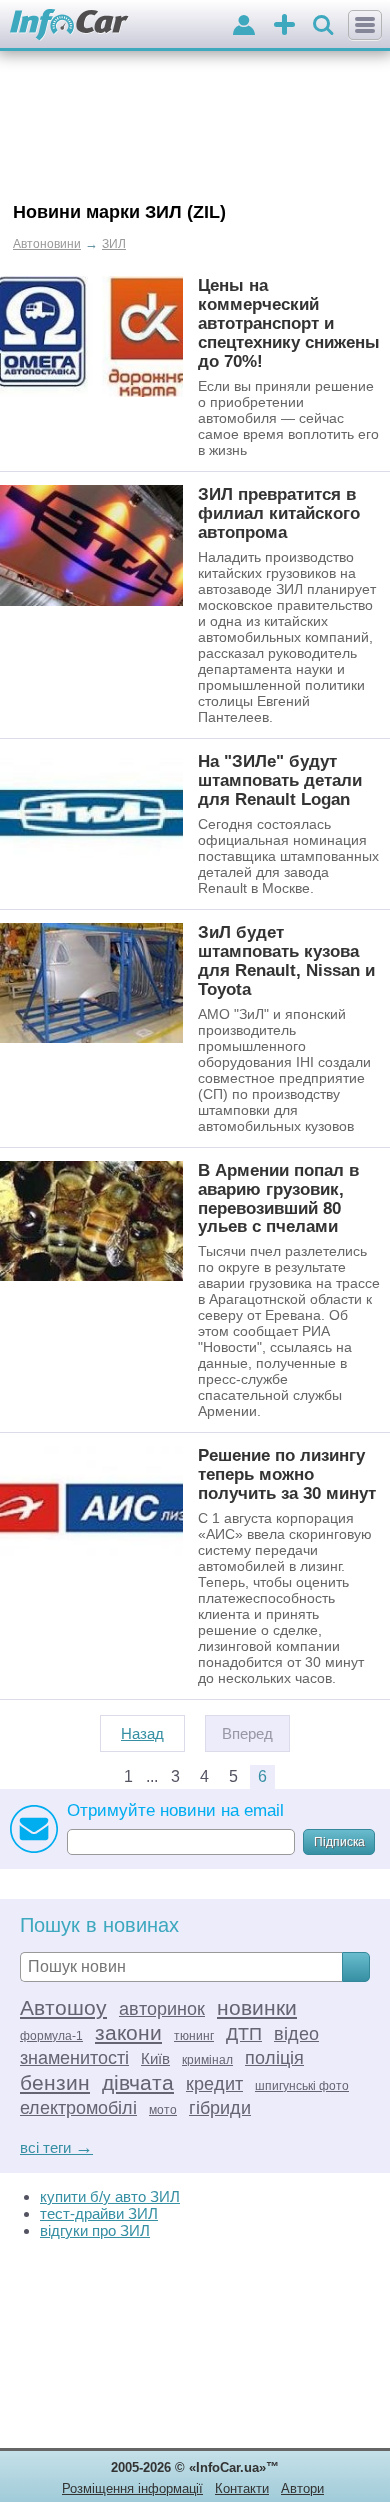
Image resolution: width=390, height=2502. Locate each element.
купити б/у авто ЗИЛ (110, 2196)
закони (128, 2032)
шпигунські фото (302, 2086)
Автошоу (63, 2007)
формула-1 (51, 2036)
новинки (257, 2007)
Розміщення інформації (132, 2488)
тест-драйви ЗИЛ (99, 2213)
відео (296, 2034)
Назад (142, 1733)
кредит (214, 2084)
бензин (55, 2082)
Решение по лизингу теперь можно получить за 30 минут (287, 1474)
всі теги (56, 2147)
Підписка (339, 1842)
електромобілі (78, 2108)
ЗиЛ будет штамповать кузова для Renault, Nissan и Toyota (286, 960)
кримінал (207, 2060)
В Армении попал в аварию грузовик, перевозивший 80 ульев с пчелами (278, 1198)
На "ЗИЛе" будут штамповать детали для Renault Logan (280, 780)
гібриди (220, 2108)
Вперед (247, 1733)
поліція (274, 2058)
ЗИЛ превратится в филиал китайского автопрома (279, 513)
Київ (155, 2058)
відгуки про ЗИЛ (95, 2230)
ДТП (244, 2034)
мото (163, 2110)
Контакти (242, 2488)
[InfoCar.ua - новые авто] (69, 25)
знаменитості (74, 2058)
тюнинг (194, 2036)
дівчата (138, 2082)
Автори (302, 2488)
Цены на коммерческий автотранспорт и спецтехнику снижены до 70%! (289, 323)
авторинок (162, 2009)
